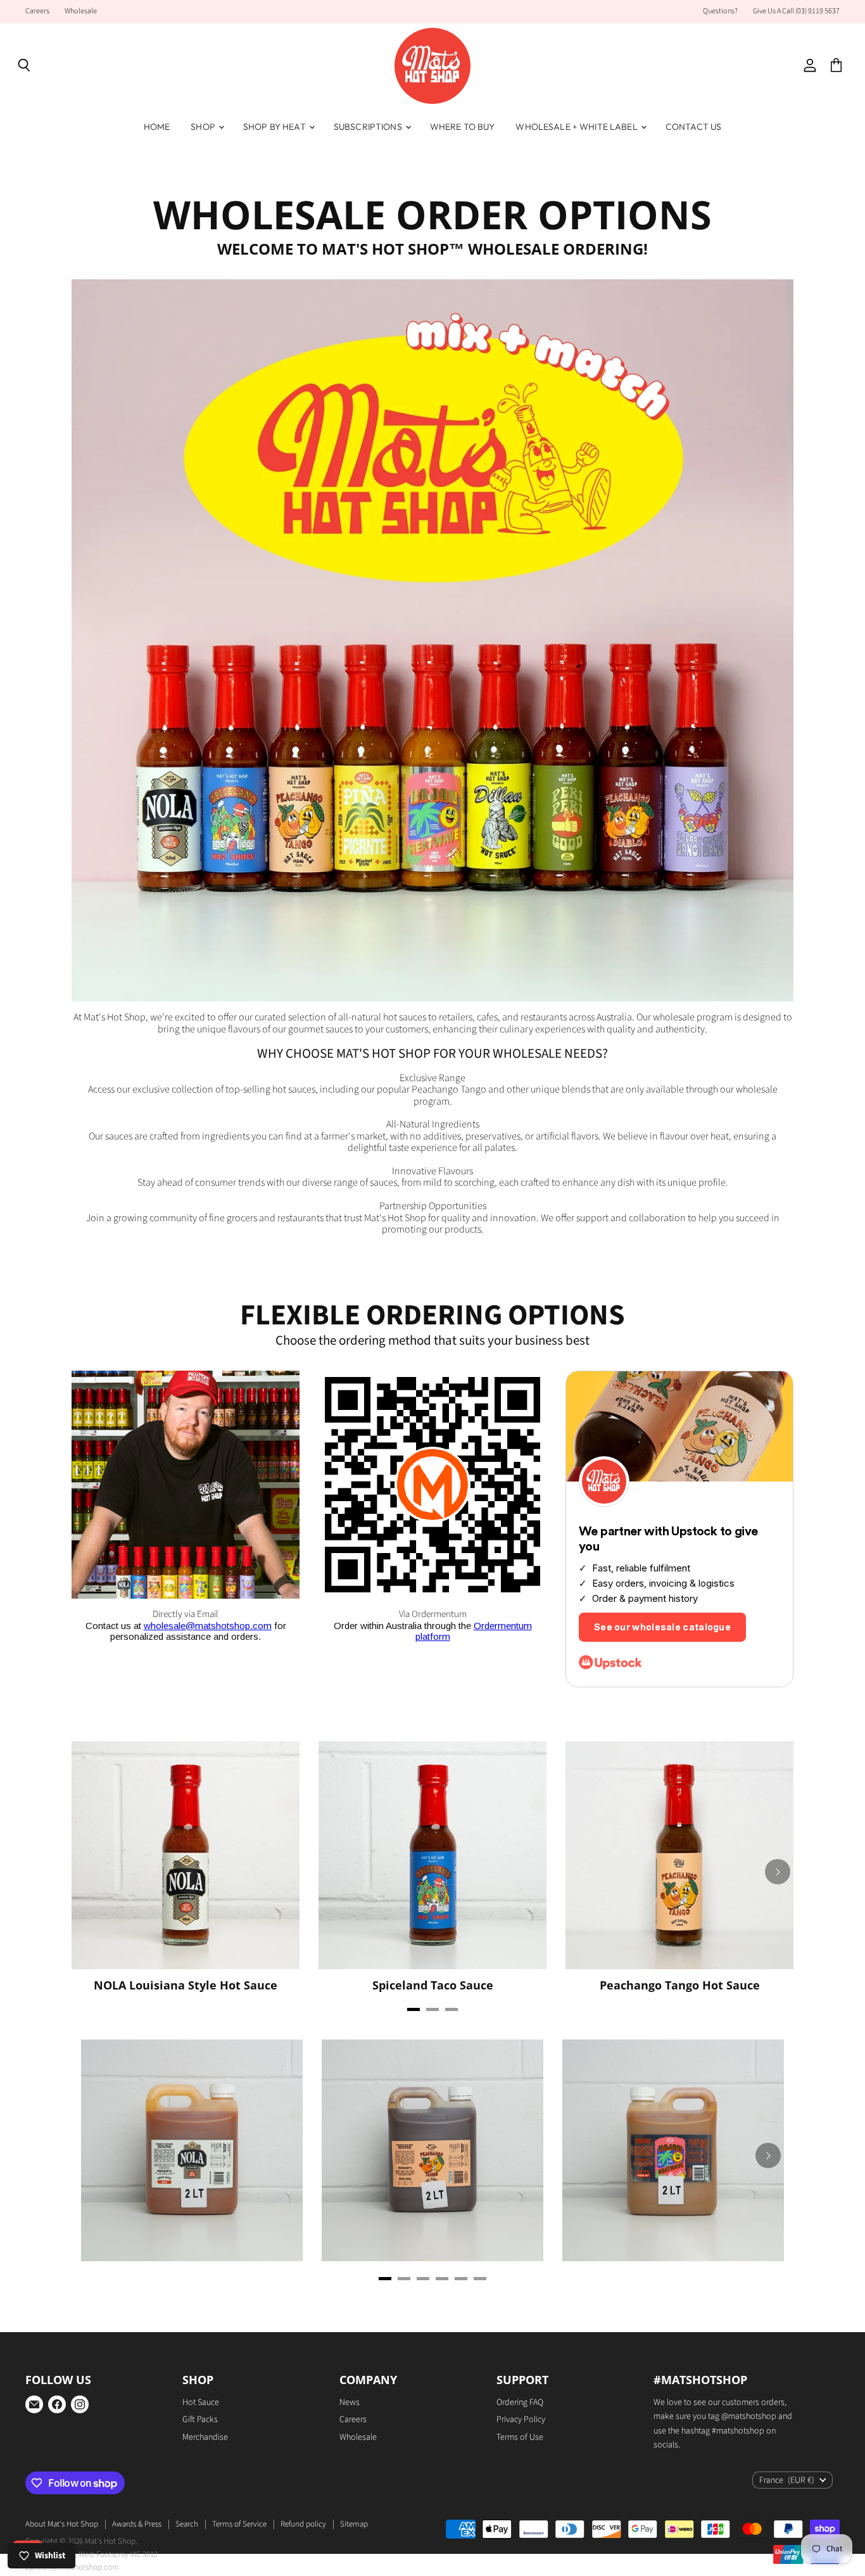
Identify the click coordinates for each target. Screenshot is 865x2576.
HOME (157, 127)
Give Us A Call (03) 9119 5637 (796, 11)
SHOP (204, 127)
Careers (37, 11)
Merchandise (205, 2437)
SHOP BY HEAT (275, 127)
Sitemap (354, 2524)
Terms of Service (239, 2524)
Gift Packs (200, 2420)
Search (187, 2524)
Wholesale (81, 11)
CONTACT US (693, 127)
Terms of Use (520, 2437)
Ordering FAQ (520, 2402)
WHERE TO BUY (463, 127)
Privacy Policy (521, 2420)
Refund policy (303, 2524)
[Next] (778, 1872)
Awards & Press (137, 2524)
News (350, 2402)
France (787, 2480)
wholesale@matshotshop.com (208, 1626)
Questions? (720, 11)
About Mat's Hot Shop (62, 2524)
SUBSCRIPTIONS (369, 127)
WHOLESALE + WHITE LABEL (577, 127)
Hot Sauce (201, 2402)
